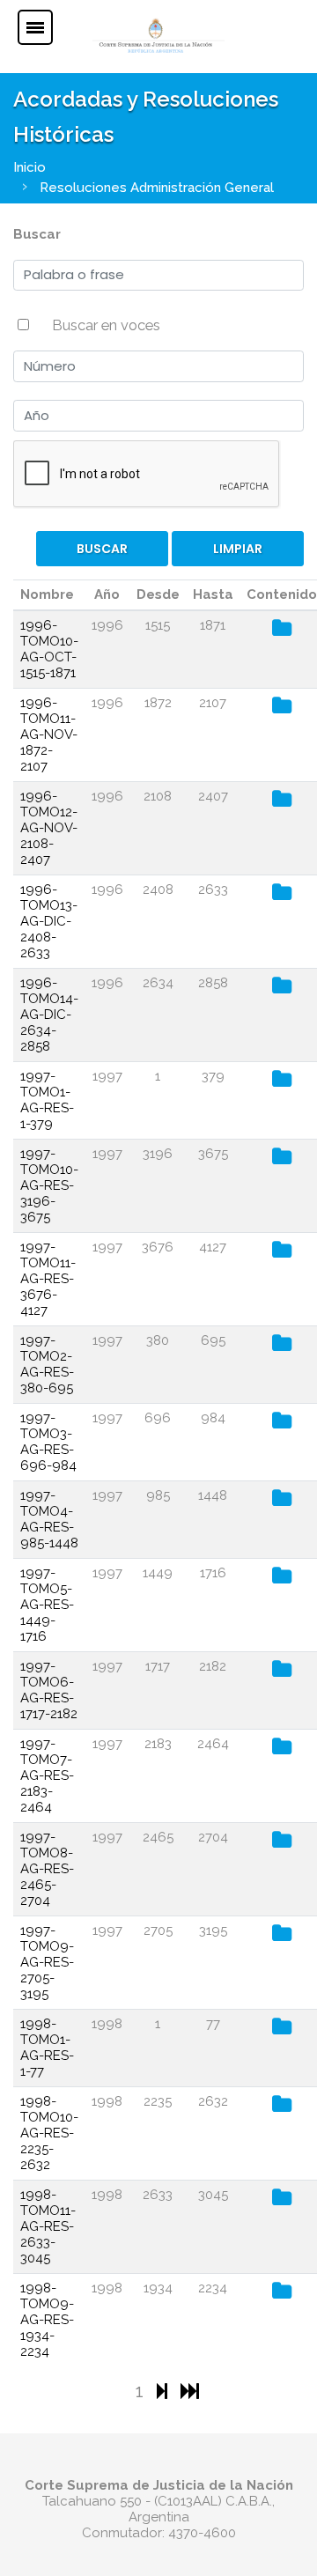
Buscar (37, 234)
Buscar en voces (106, 325)
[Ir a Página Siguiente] (164, 2391)
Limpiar (238, 549)
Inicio (29, 167)
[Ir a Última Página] (190, 2391)
